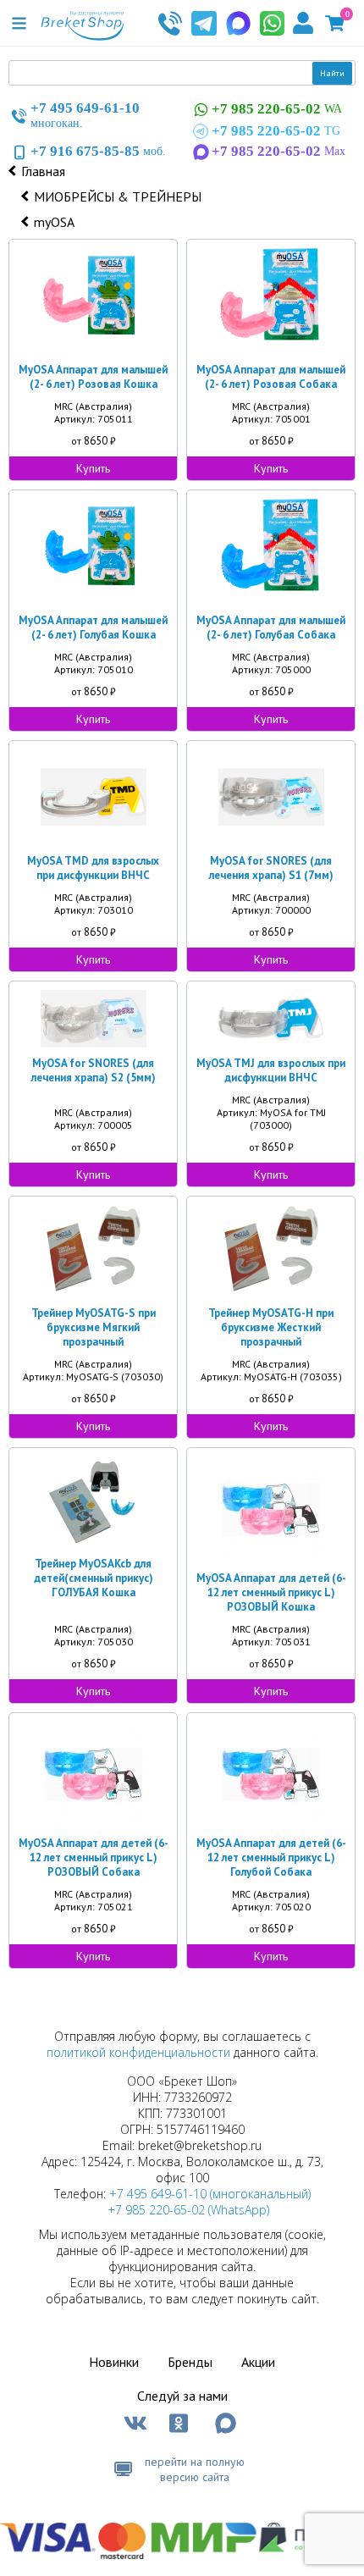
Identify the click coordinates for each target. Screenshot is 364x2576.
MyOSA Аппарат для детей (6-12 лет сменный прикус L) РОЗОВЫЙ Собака (94, 1857)
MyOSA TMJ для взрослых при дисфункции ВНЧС (271, 1070)
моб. (98, 151)
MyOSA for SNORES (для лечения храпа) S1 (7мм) (271, 868)
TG (276, 131)
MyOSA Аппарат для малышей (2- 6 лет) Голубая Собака (271, 627)
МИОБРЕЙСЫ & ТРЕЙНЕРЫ (118, 196)
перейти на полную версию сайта (195, 2469)
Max (279, 151)
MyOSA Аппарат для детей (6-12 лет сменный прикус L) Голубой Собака (271, 1857)
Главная (43, 171)
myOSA (54, 222)
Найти (332, 73)
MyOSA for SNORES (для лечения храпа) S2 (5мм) (94, 1070)
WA (277, 109)
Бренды (190, 2362)
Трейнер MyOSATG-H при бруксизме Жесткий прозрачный (271, 1327)
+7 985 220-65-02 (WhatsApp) (188, 2210)
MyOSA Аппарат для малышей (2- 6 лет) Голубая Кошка (93, 627)
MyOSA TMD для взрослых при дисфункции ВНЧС (93, 868)
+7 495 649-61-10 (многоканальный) (210, 2194)
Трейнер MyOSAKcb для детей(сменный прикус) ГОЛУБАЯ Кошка (94, 1578)
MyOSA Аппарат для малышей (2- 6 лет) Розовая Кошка (93, 377)
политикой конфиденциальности (138, 2052)
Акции (258, 2362)
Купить (93, 468)
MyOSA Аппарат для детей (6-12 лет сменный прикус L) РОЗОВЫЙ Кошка (271, 1592)
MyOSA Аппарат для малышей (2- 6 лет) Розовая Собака (271, 377)
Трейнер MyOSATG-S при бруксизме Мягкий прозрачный (94, 1327)
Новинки (114, 2362)
